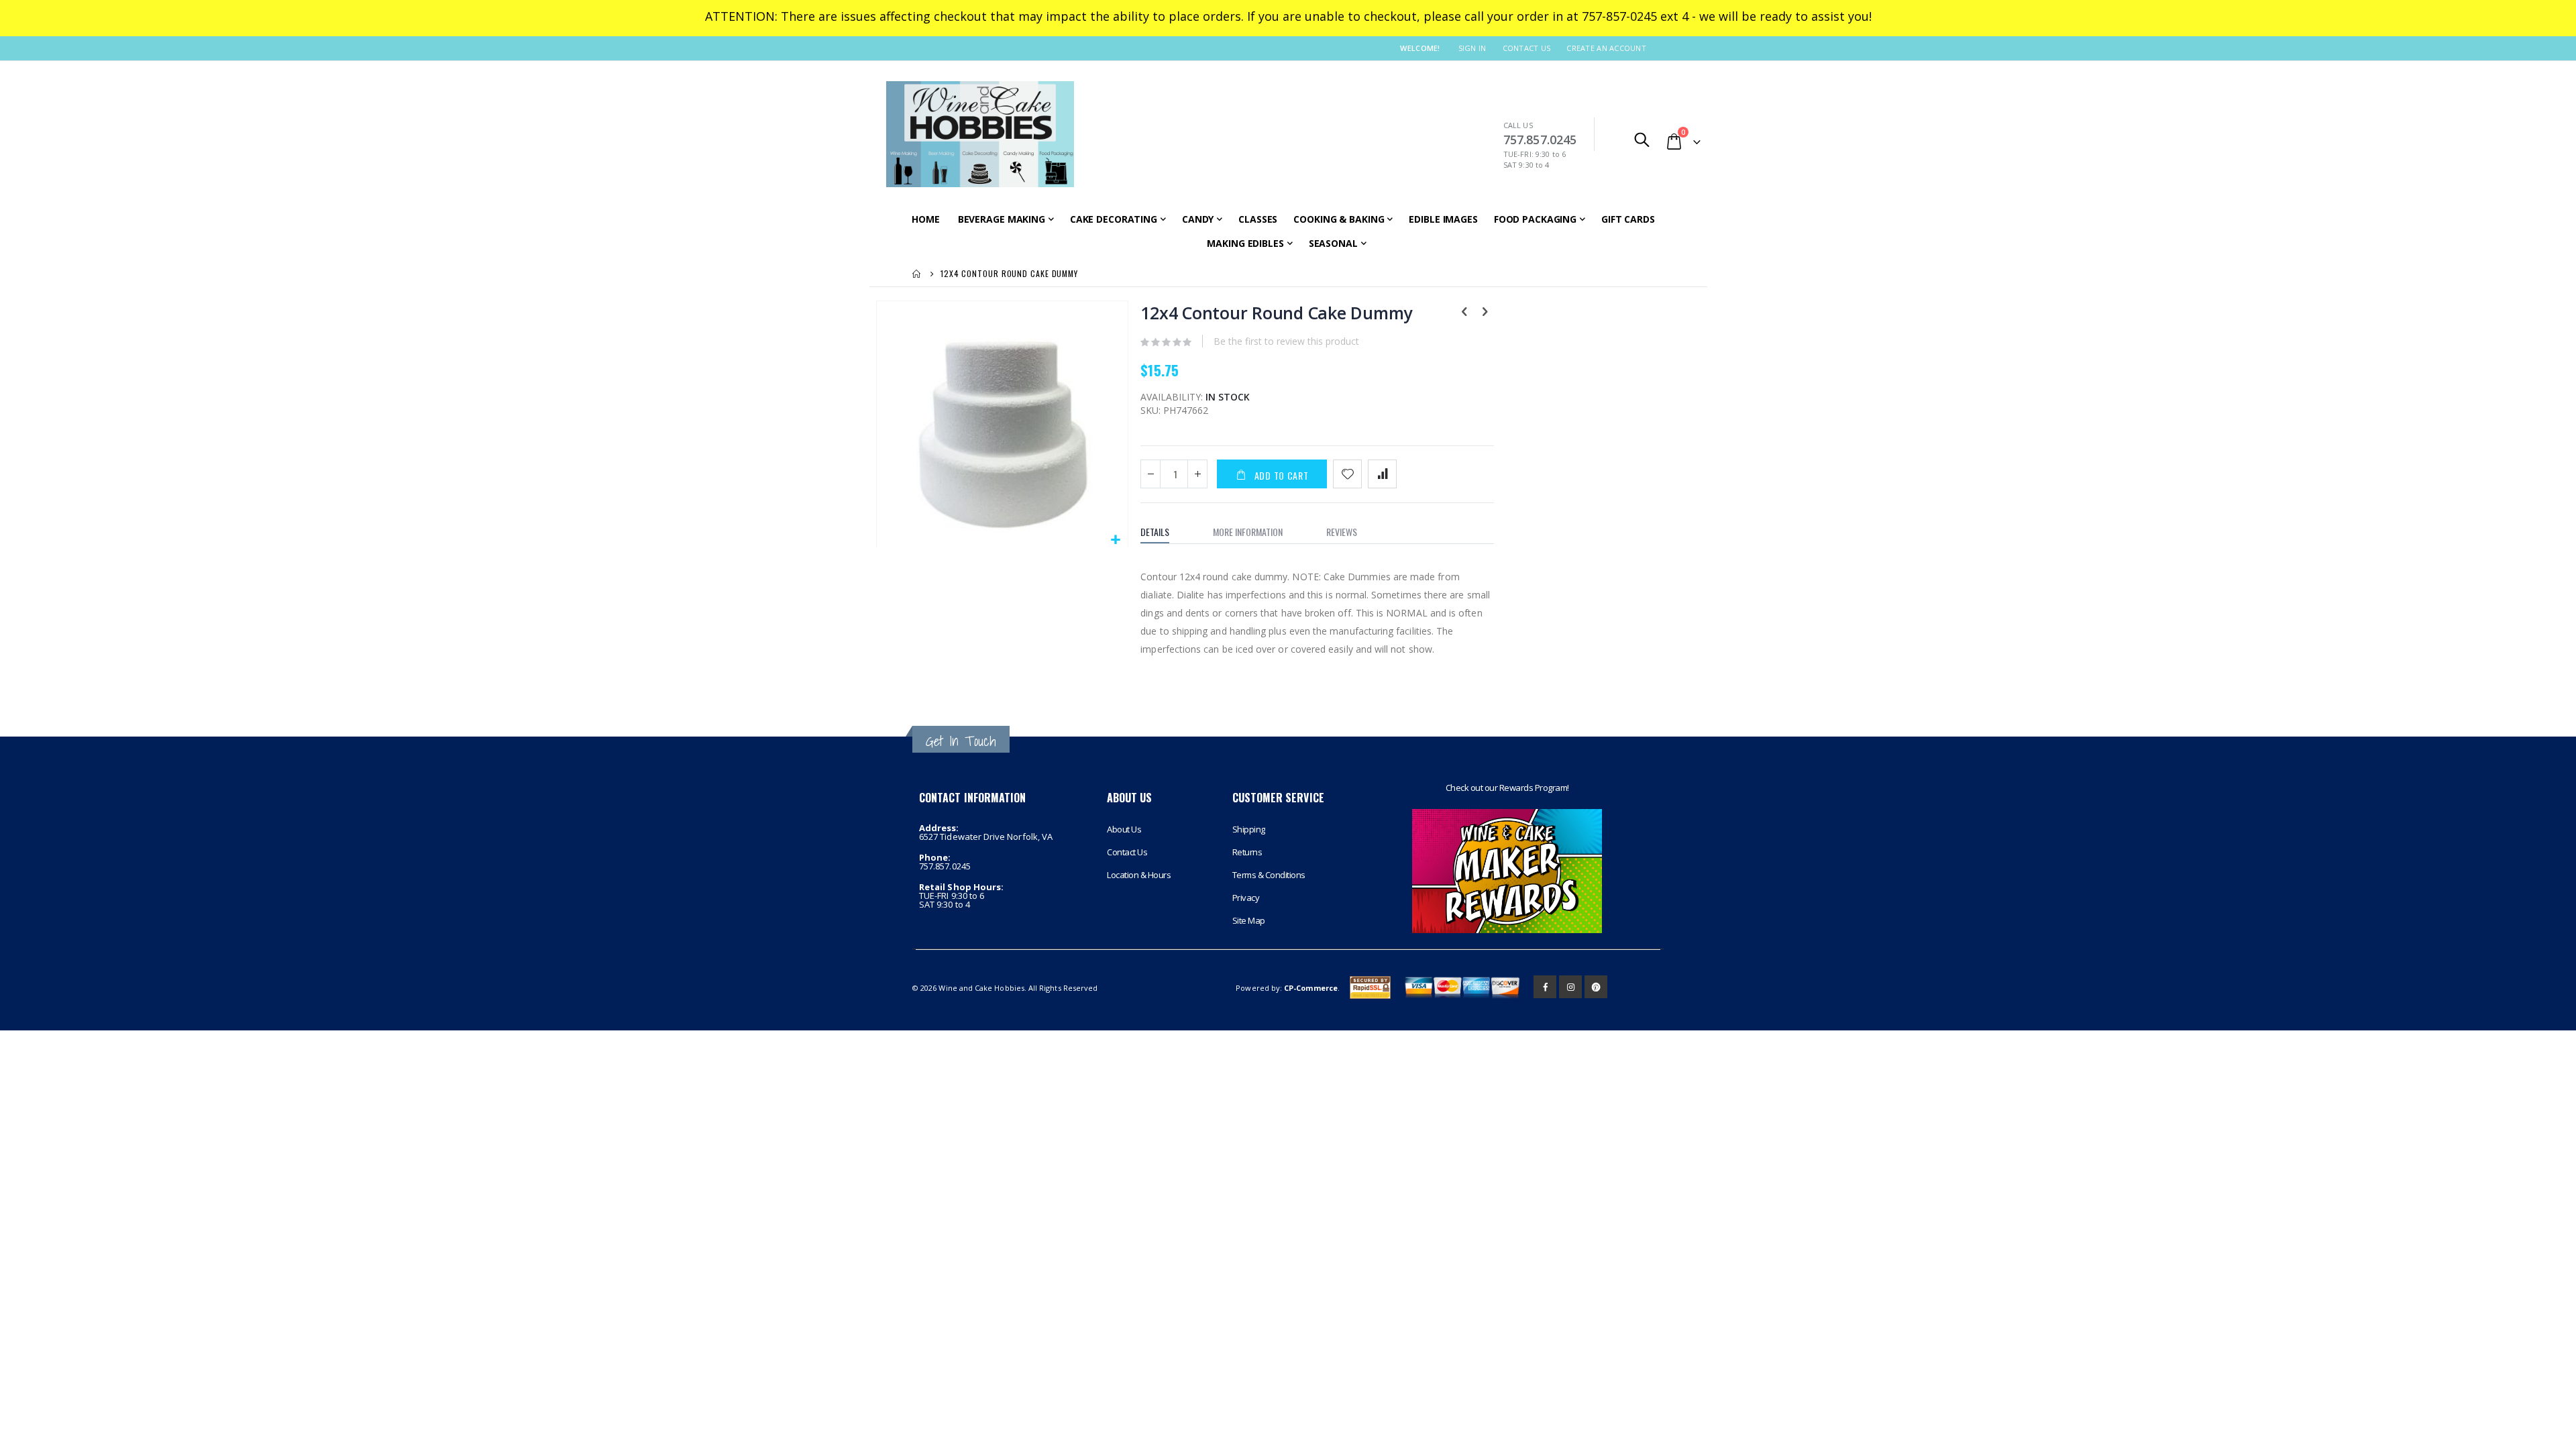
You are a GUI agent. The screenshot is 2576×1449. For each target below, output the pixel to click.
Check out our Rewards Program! (1507, 788)
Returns (1247, 852)
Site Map (1249, 920)
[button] (1116, 540)
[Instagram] (1570, 987)
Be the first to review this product (1286, 341)
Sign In (1472, 48)
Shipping (1249, 829)
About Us (1124, 829)
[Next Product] (1485, 313)
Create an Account (1606, 48)
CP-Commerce (1311, 988)
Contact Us (1527, 48)
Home (917, 274)
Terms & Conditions (1269, 875)
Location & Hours (1139, 875)
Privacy (1246, 898)
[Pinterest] (1596, 987)
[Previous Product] (1464, 313)
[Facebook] (1545, 987)
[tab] (1165, 532)
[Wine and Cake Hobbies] (980, 134)
